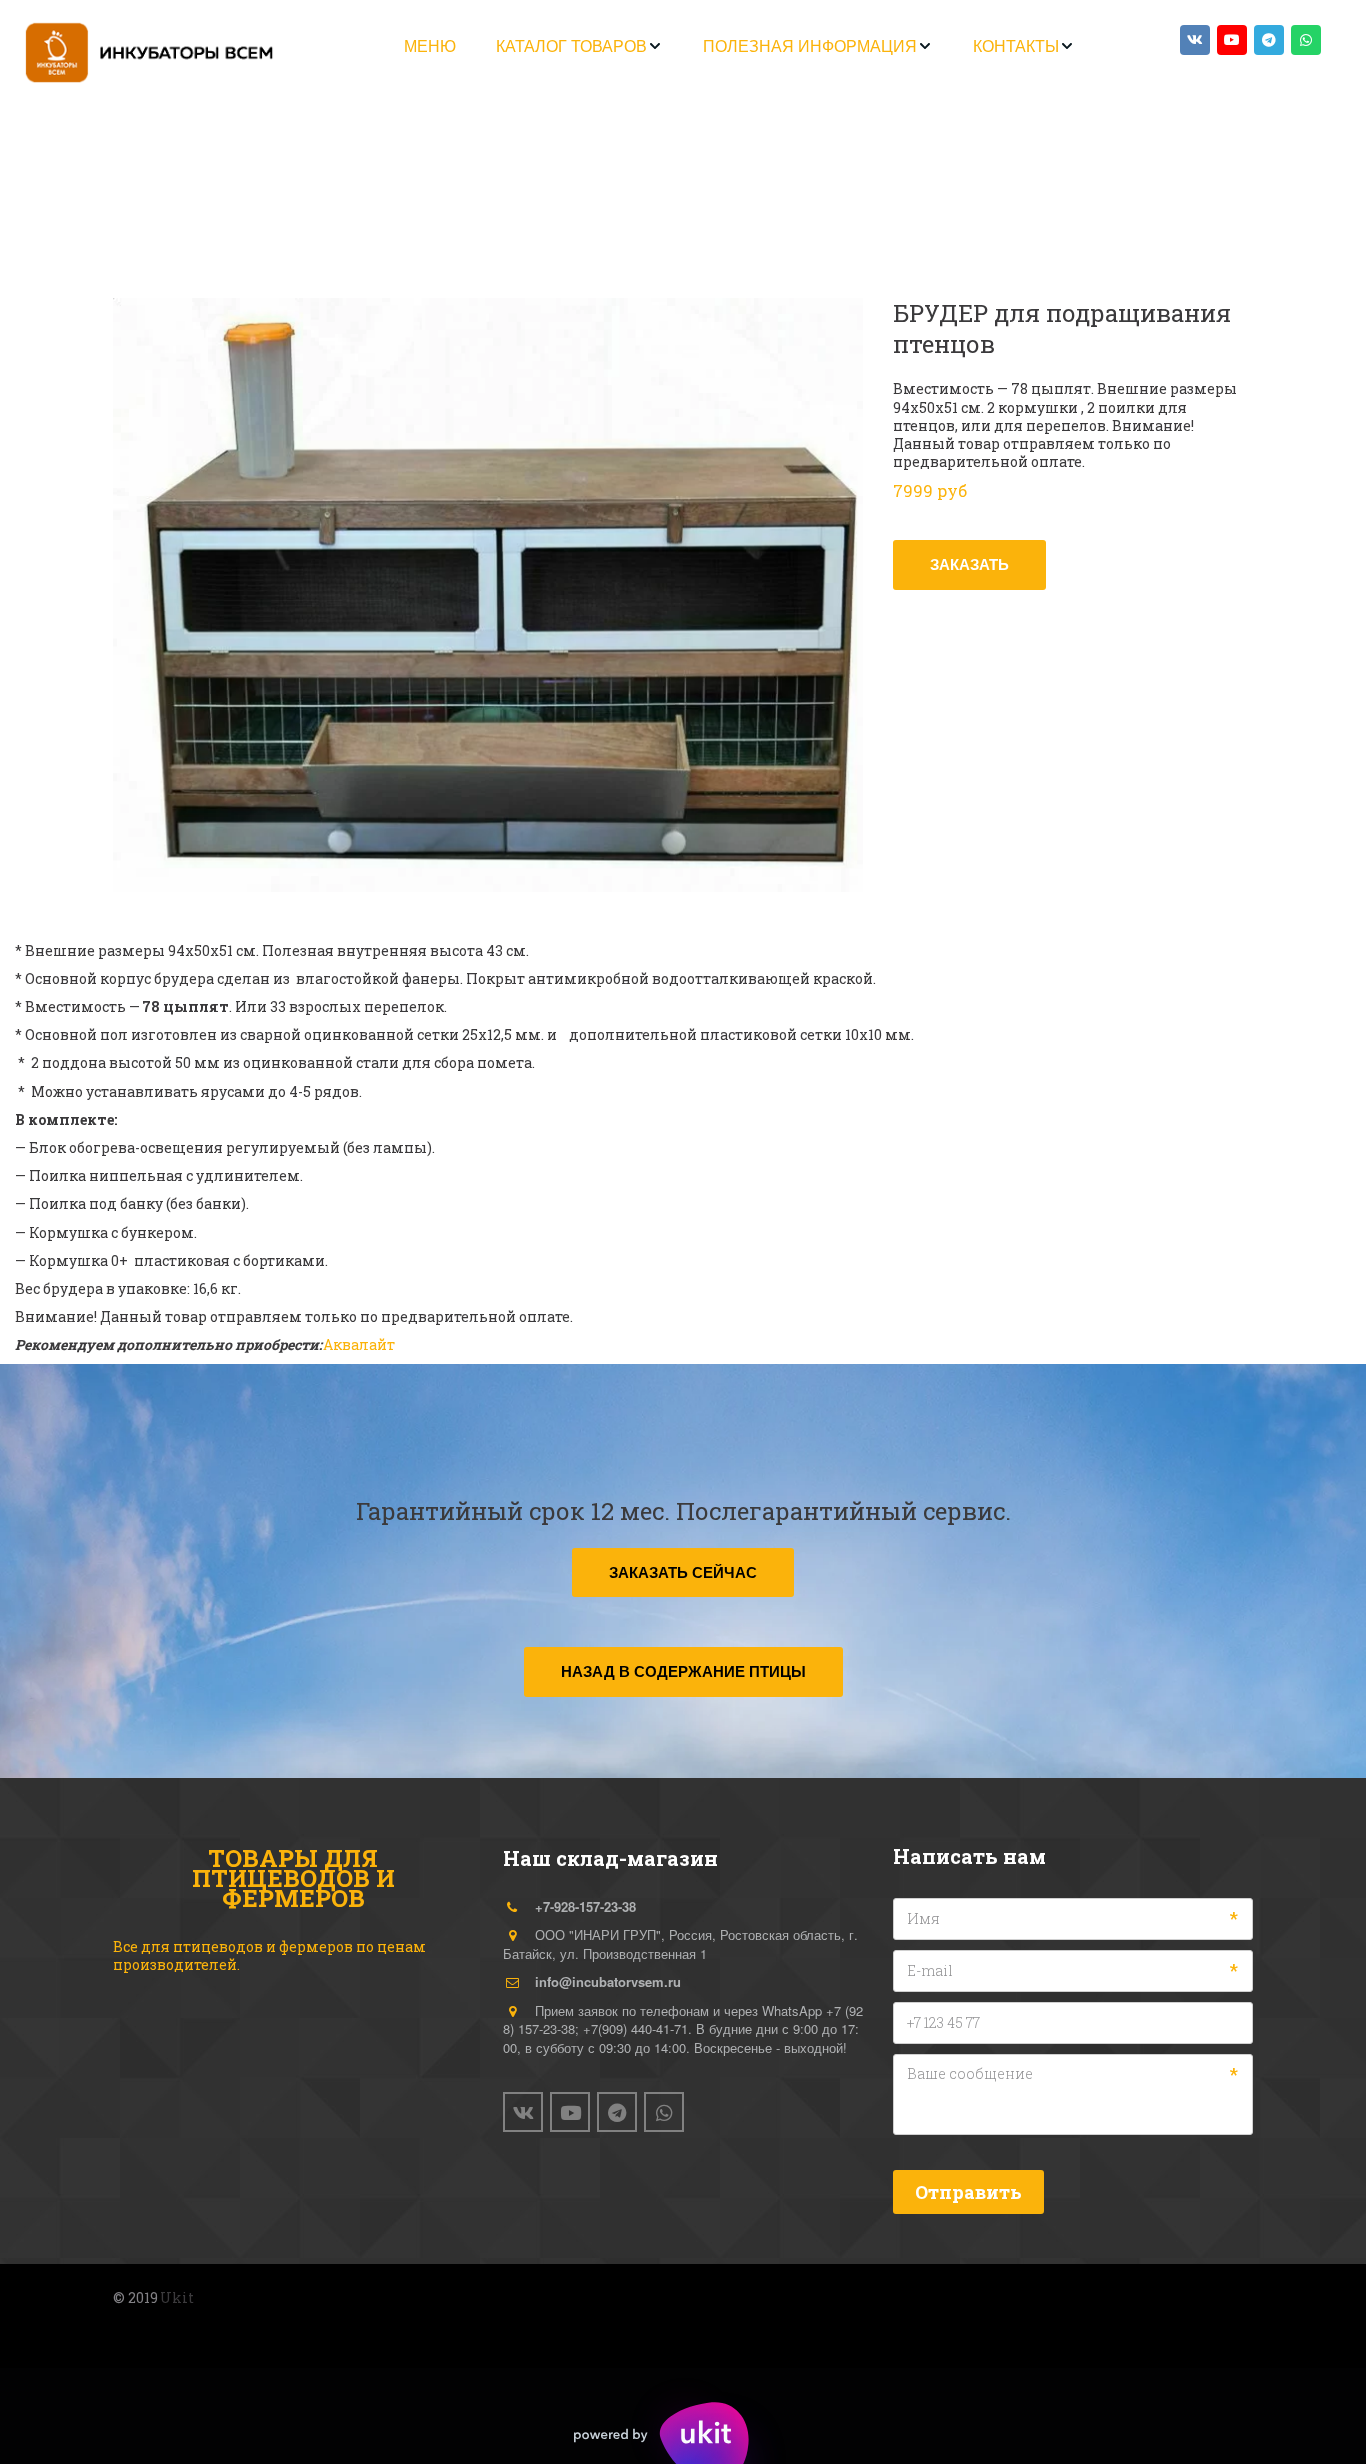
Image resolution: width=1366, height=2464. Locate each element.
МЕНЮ (430, 45)
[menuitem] (430, 46)
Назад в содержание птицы (683, 1671)
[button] (579, 46)
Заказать (969, 564)
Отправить (968, 2192)
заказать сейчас (683, 1572)
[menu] (740, 46)
